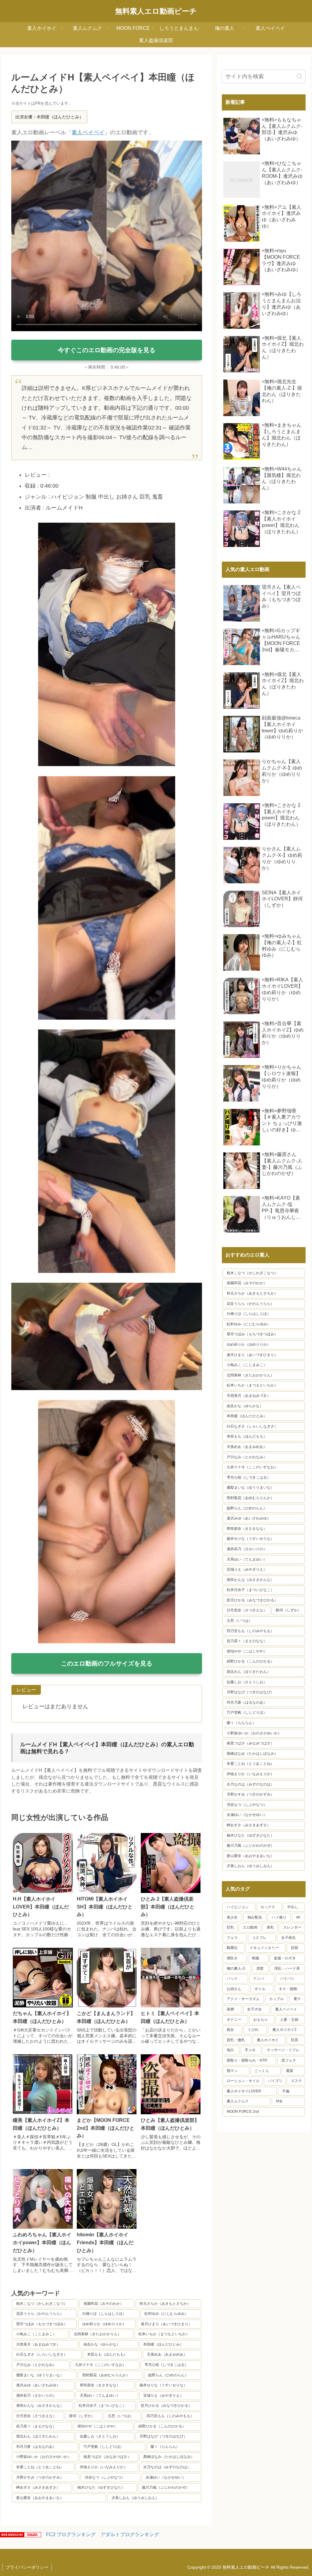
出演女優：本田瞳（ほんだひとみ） (49, 117)
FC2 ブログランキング (71, 2534)
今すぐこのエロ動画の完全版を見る (107, 350)
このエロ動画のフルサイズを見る (107, 1663)
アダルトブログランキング (130, 2534)
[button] (299, 76)
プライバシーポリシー (27, 2567)
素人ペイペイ (88, 132)
